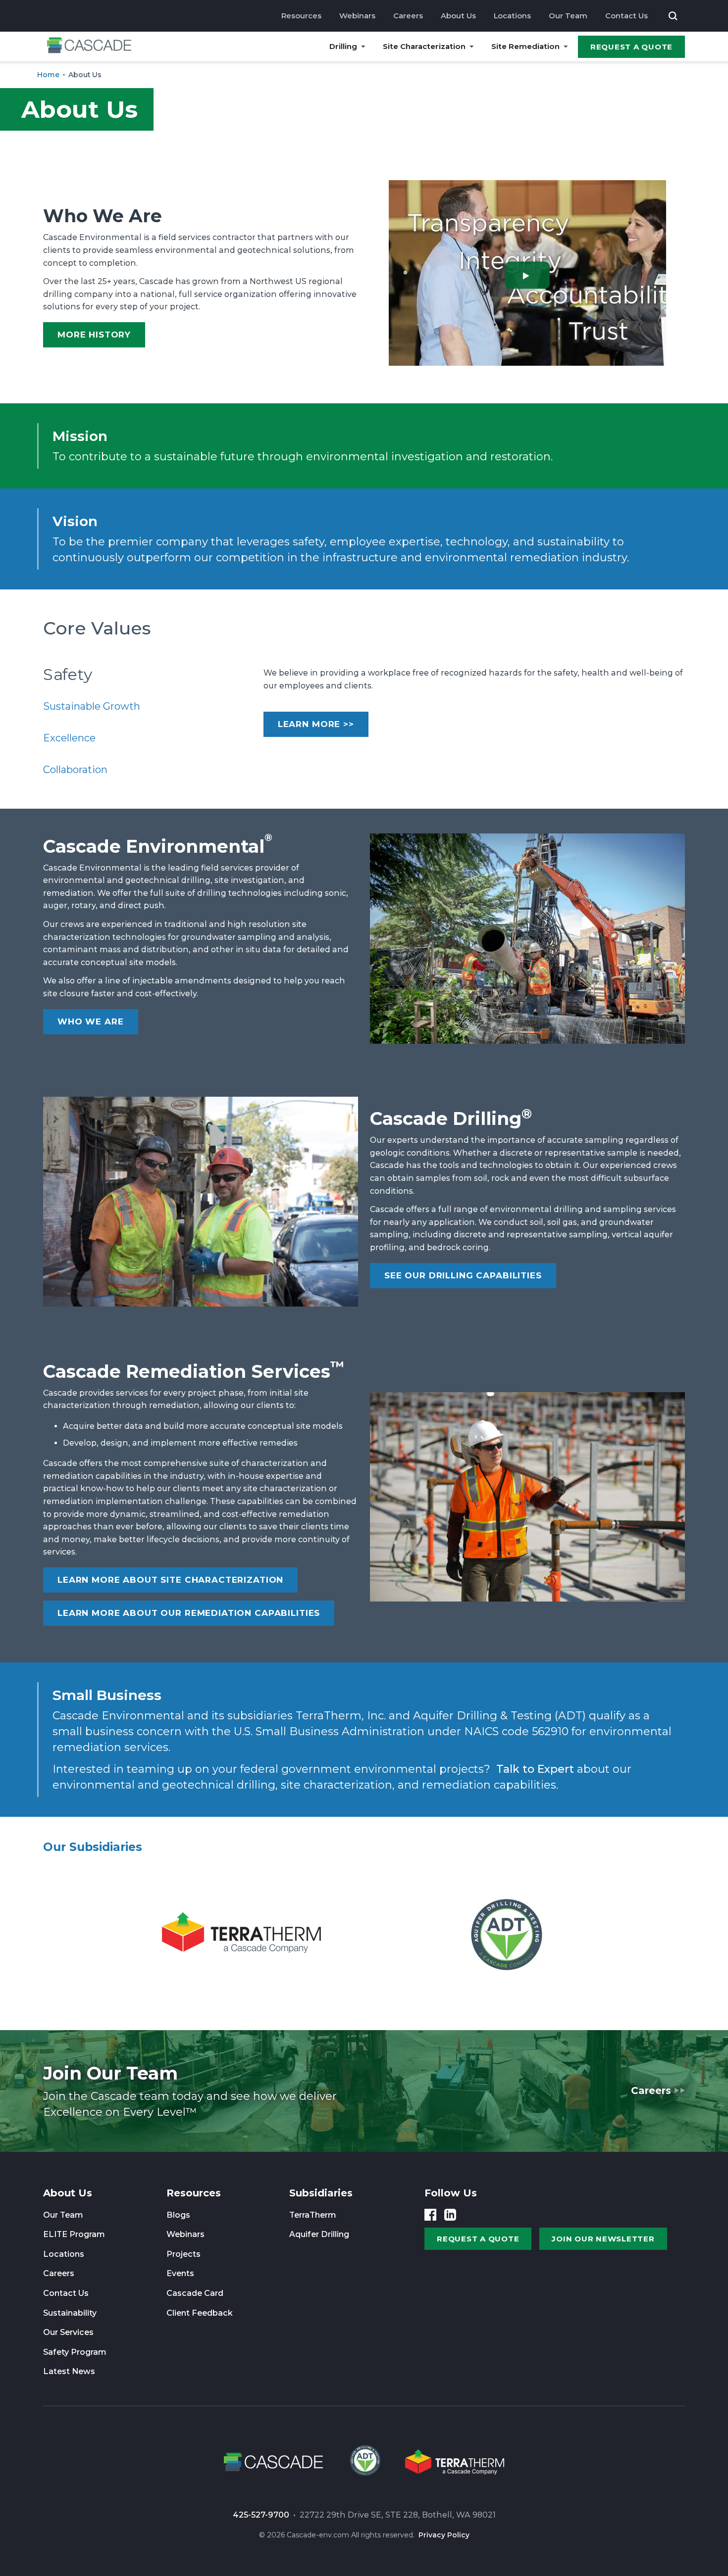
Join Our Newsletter (603, 2239)
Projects (183, 2254)
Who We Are (91, 1021)
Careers (408, 16)
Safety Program (75, 2352)
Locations (512, 16)
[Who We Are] (527, 275)
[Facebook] (430, 2215)
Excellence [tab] (69, 738)
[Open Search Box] (673, 16)
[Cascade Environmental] (89, 47)
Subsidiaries (321, 2193)
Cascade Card (195, 2293)
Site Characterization (424, 46)
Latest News (69, 2371)
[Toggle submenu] (363, 47)
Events (180, 2273)
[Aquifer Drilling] (506, 1935)
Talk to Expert (535, 1769)
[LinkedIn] (450, 2215)
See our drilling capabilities (463, 1275)
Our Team (568, 16)
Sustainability (70, 2313)
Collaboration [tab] (75, 770)
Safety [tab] (68, 675)
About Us (458, 16)
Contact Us (626, 16)
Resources (301, 16)
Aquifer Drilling (319, 2234)
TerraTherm (313, 2215)
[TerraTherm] (241, 1935)
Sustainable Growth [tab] (92, 706)
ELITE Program (74, 2234)
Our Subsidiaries (93, 1847)
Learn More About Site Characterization (170, 1580)
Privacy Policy (444, 2535)
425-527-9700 (261, 2515)
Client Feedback (200, 2313)
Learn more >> (316, 724)
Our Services (68, 2332)
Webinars (357, 16)
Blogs (178, 2215)
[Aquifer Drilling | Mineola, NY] (364, 2464)
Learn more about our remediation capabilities (189, 1613)
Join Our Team (110, 2073)
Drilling (343, 46)
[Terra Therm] (455, 2464)
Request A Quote (631, 47)
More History (94, 335)
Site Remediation (525, 46)
